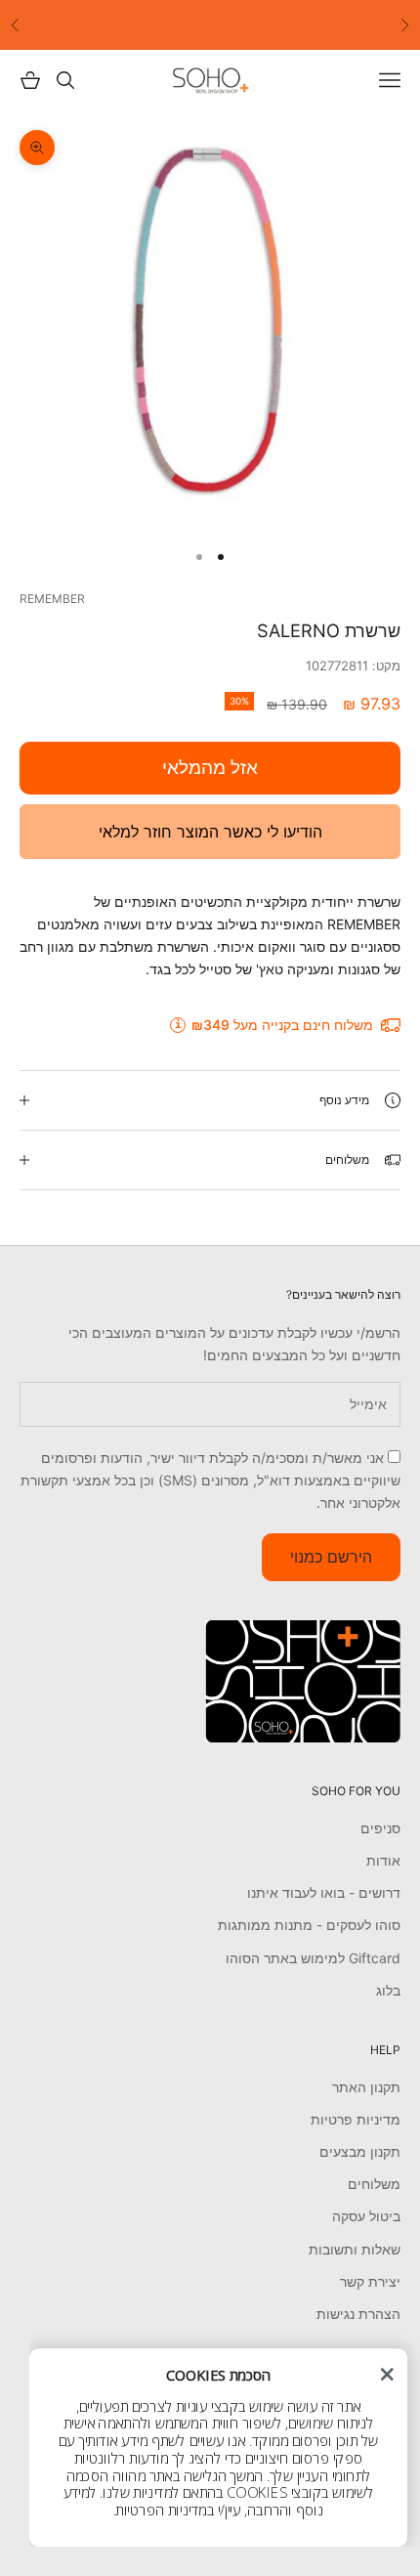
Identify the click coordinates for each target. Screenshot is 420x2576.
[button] (387, 2375)
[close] (387, 2375)
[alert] (218, 2447)
